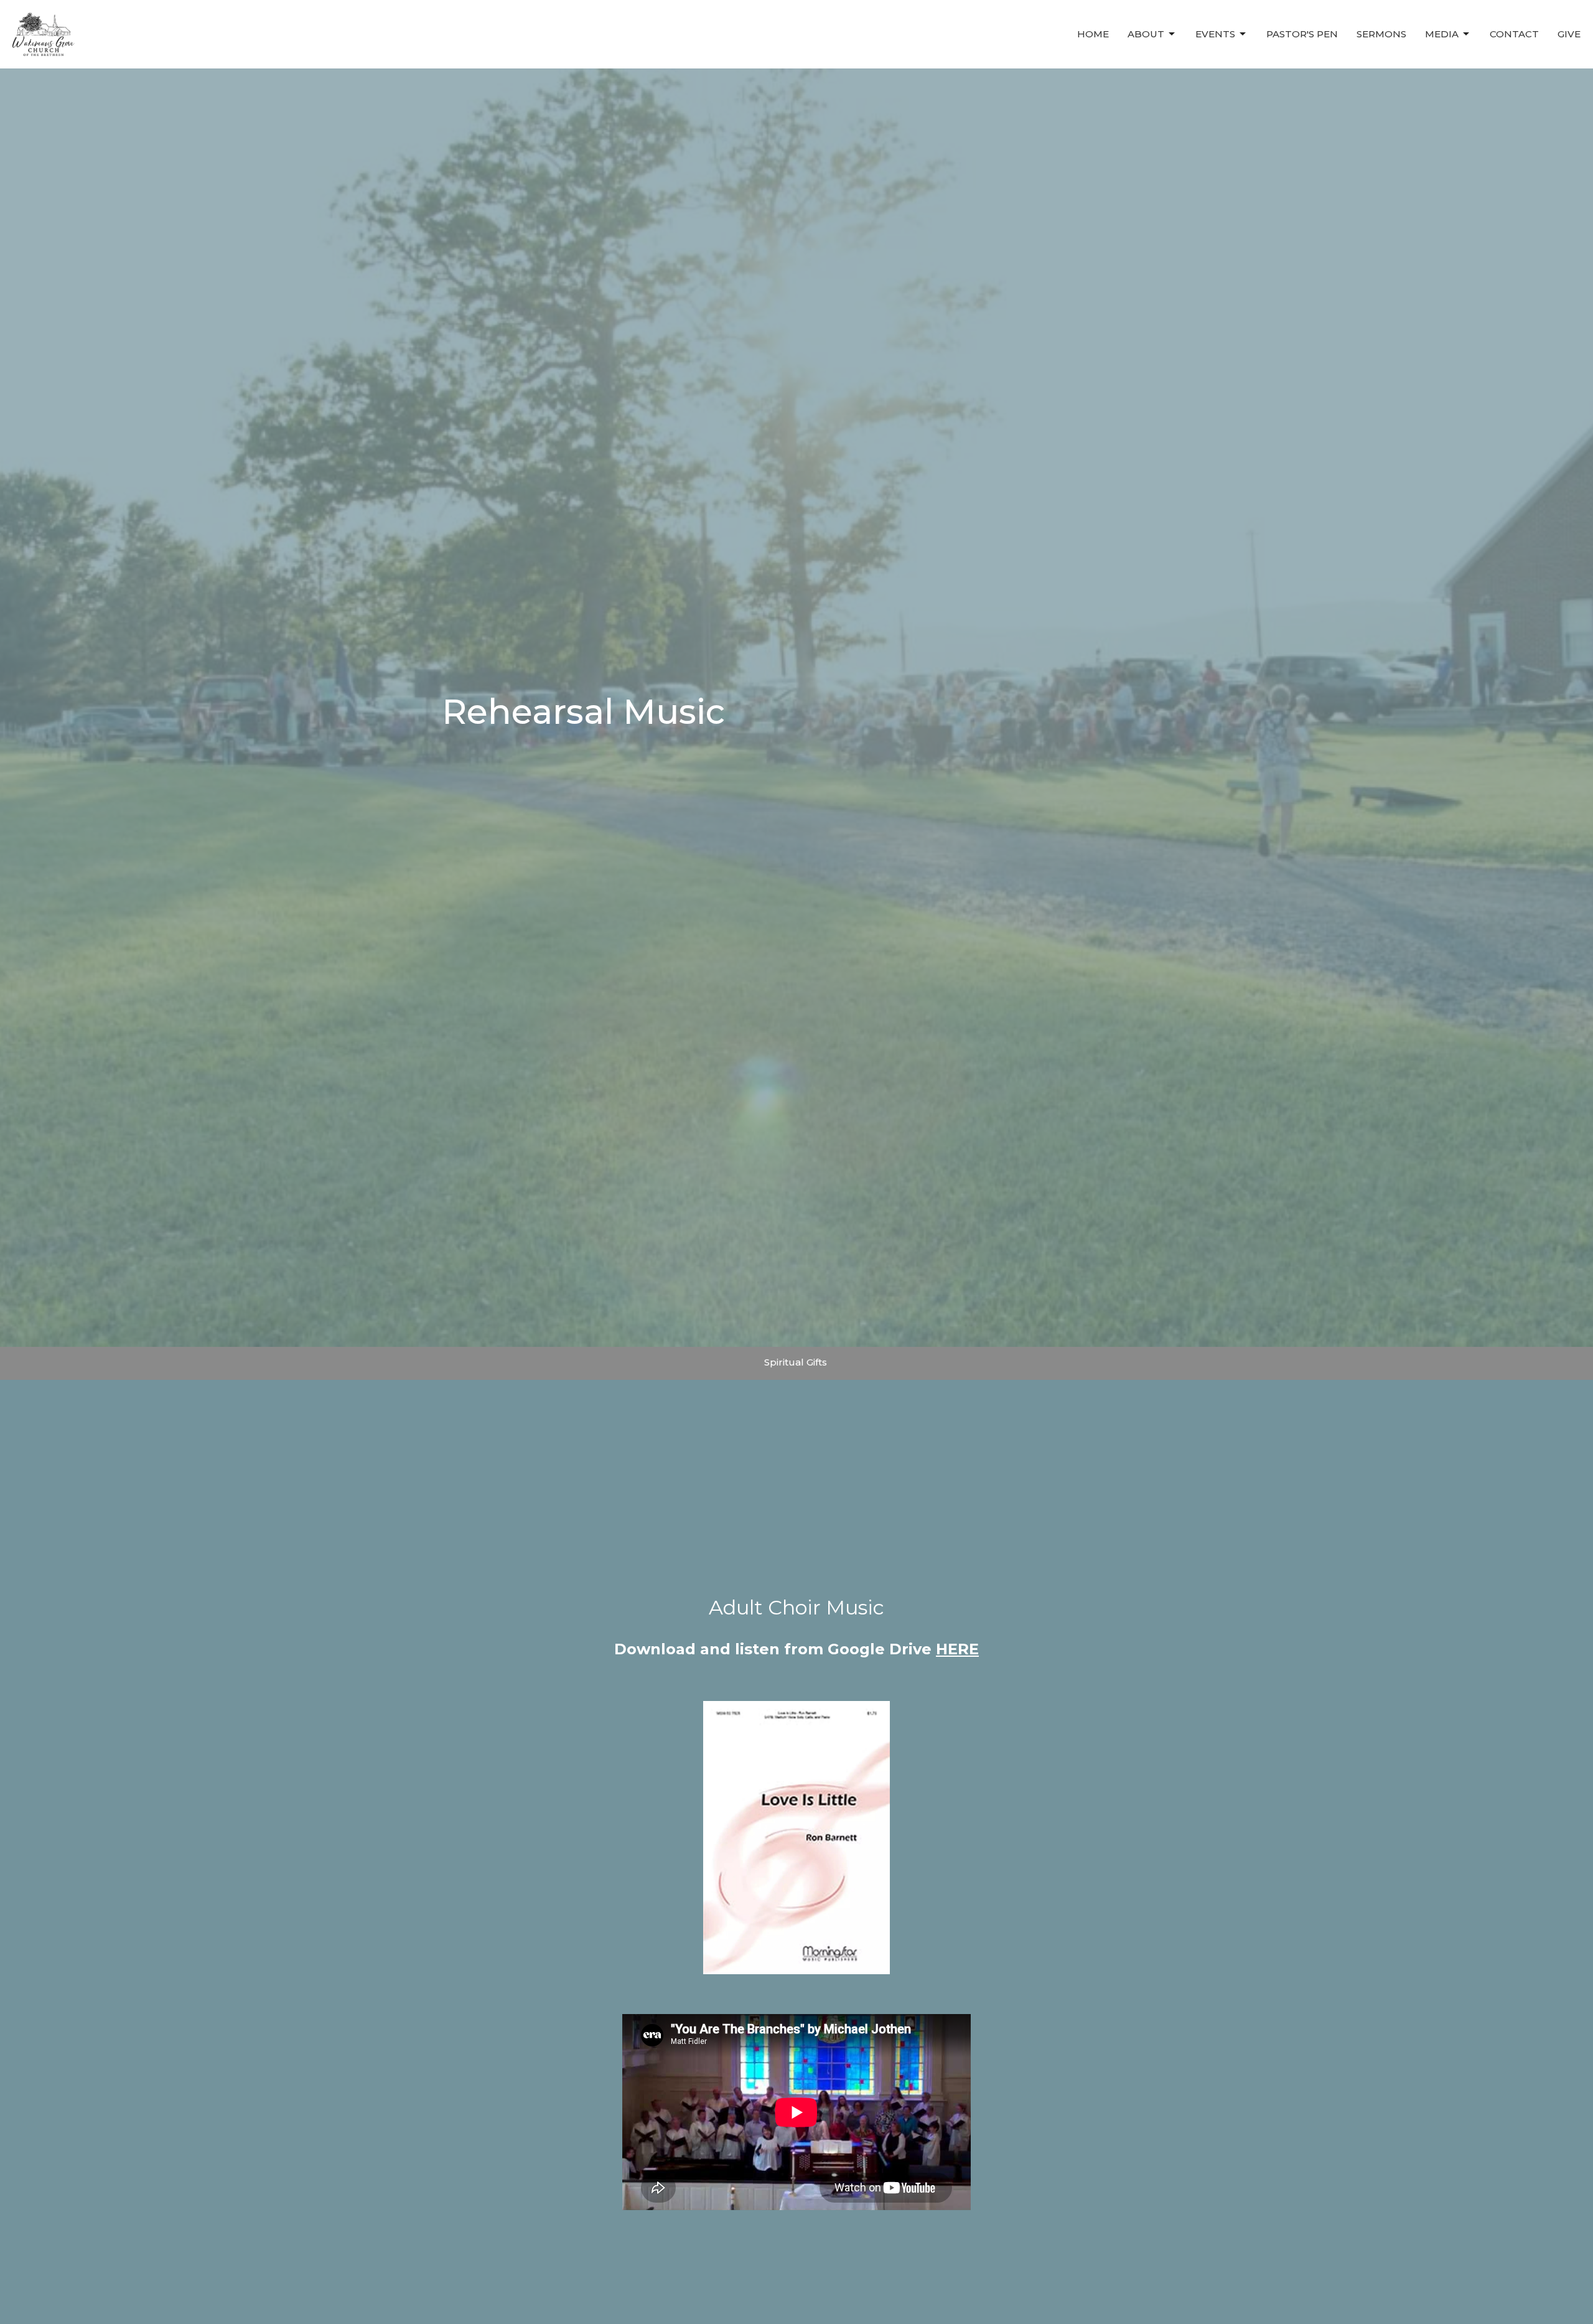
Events (1215, 34)
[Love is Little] (796, 1838)
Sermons (1381, 34)
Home (1093, 34)
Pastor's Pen (1302, 34)
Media (1442, 34)
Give (1569, 34)
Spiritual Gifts (796, 1362)
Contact (1514, 34)
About (1146, 34)
